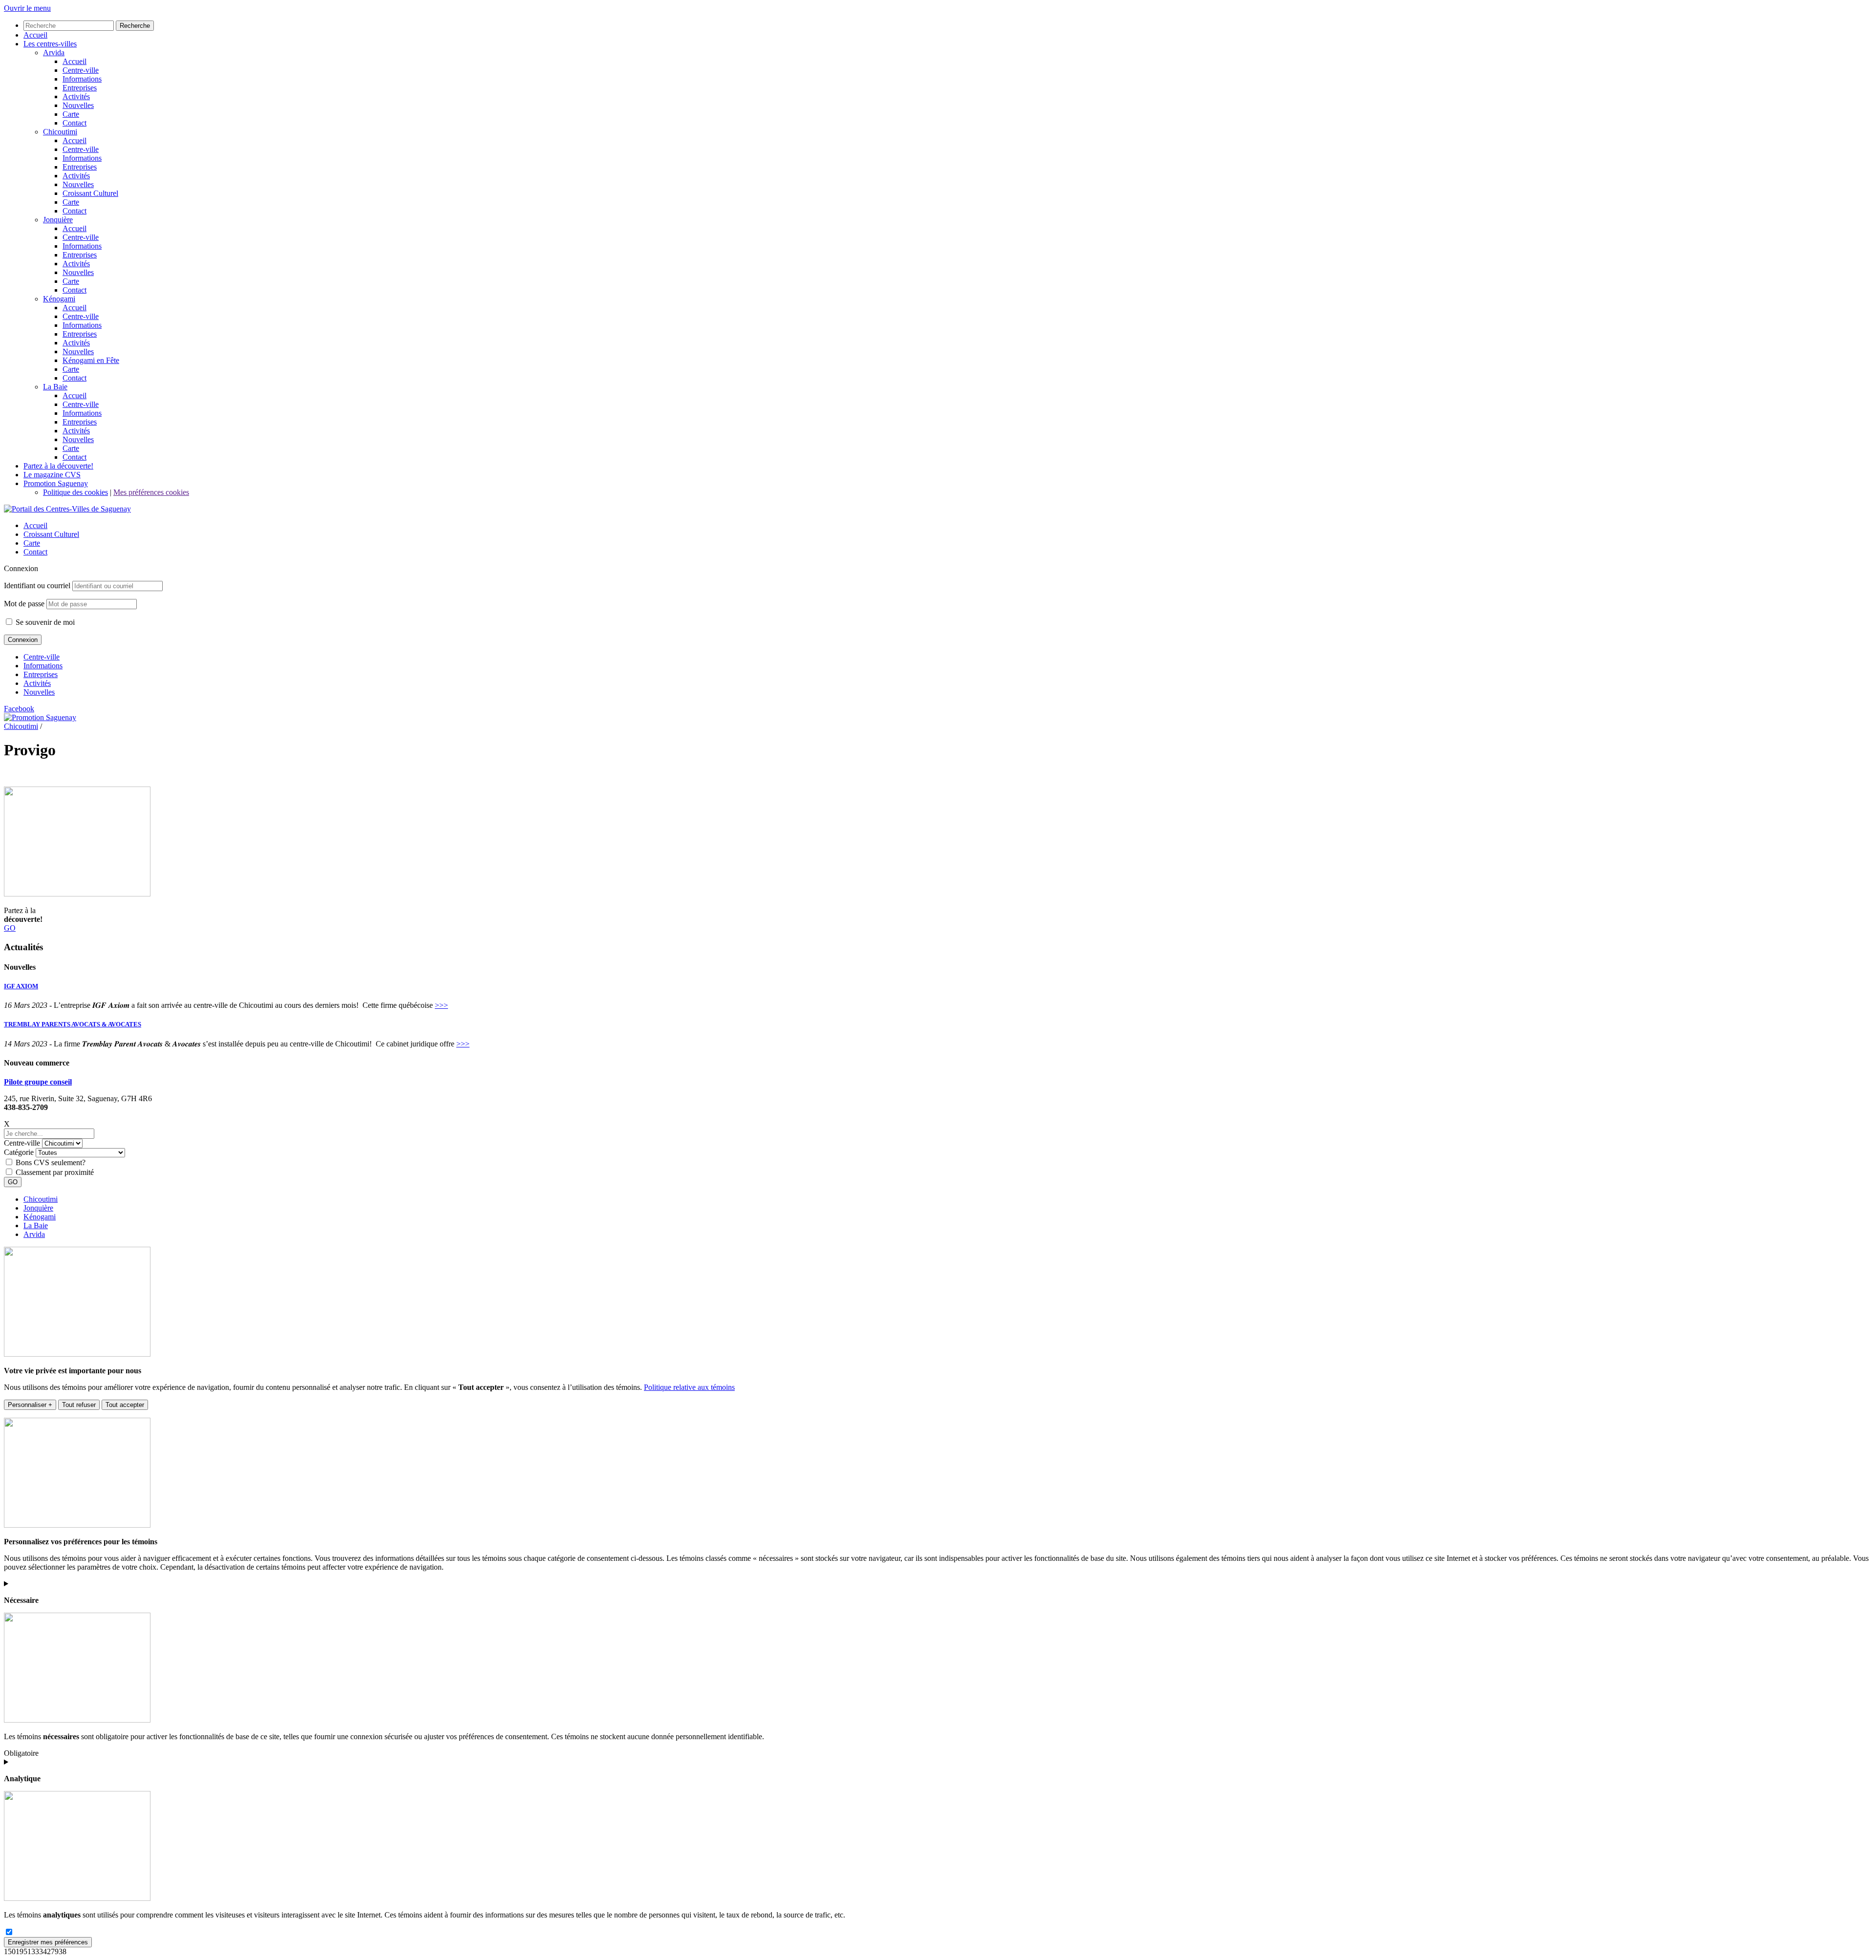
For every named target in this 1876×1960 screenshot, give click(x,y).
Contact (35, 552)
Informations (43, 666)
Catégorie (19, 1152)
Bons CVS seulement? (51, 1162)
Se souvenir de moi (44, 622)
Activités (37, 683)
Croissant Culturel (51, 534)
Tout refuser (79, 1405)
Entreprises (41, 674)
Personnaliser (30, 1405)
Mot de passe (24, 604)
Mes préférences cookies (151, 492)
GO (10, 928)
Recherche (135, 26)
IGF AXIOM (21, 986)
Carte (32, 543)
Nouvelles (39, 692)
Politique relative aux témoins (689, 1387)
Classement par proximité (55, 1172)
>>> (441, 1005)
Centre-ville (42, 657)
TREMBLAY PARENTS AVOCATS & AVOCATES (73, 1024)
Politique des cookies (75, 492)
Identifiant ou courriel (37, 586)
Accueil (35, 525)
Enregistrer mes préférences (48, 1942)
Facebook (19, 709)
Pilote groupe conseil (38, 1082)
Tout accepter (125, 1405)
